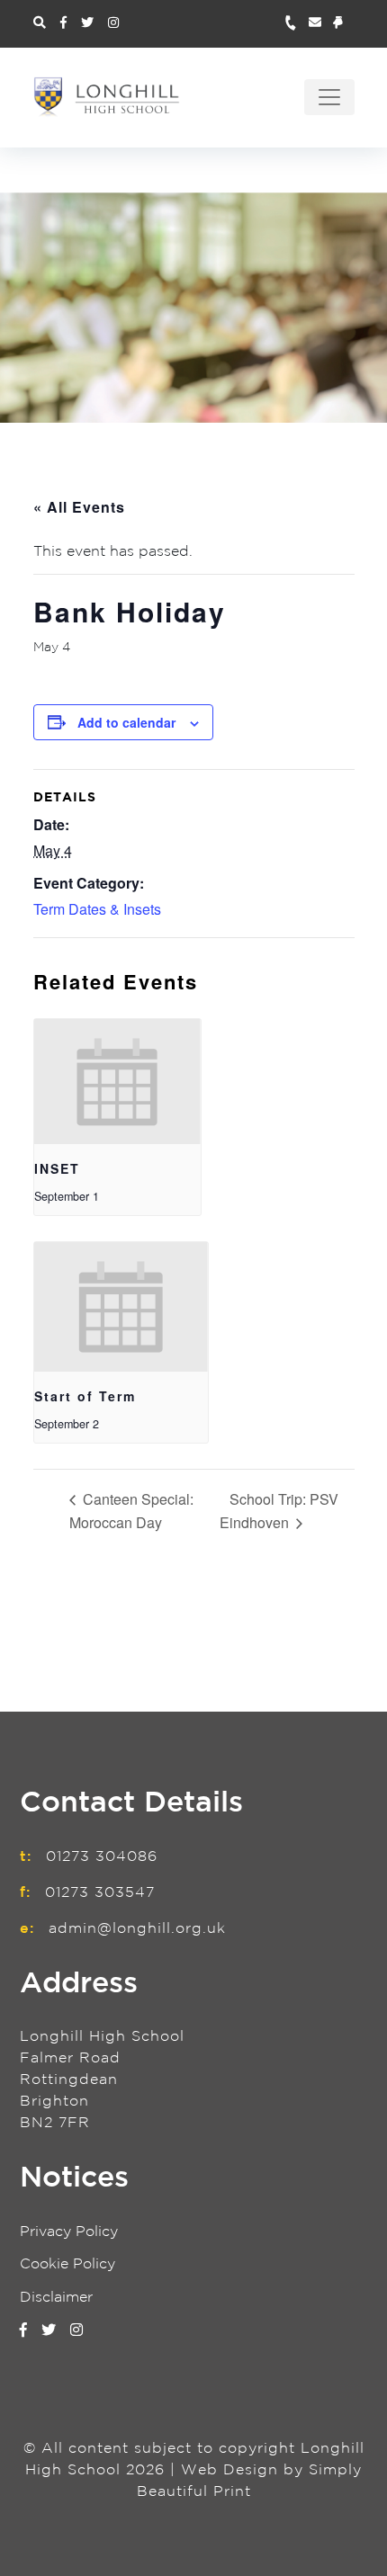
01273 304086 (102, 1857)
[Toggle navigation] (329, 97)
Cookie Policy (67, 2264)
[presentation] (117, 1082)
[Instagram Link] (113, 23)
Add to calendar (126, 722)
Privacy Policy (69, 2232)
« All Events (79, 507)
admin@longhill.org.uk (137, 1929)
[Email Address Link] (321, 24)
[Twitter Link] (87, 23)
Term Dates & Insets (97, 909)
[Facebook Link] (63, 23)
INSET (57, 1168)
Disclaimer (56, 2298)
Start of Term (85, 1396)
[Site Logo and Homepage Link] (107, 97)
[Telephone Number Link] (297, 24)
